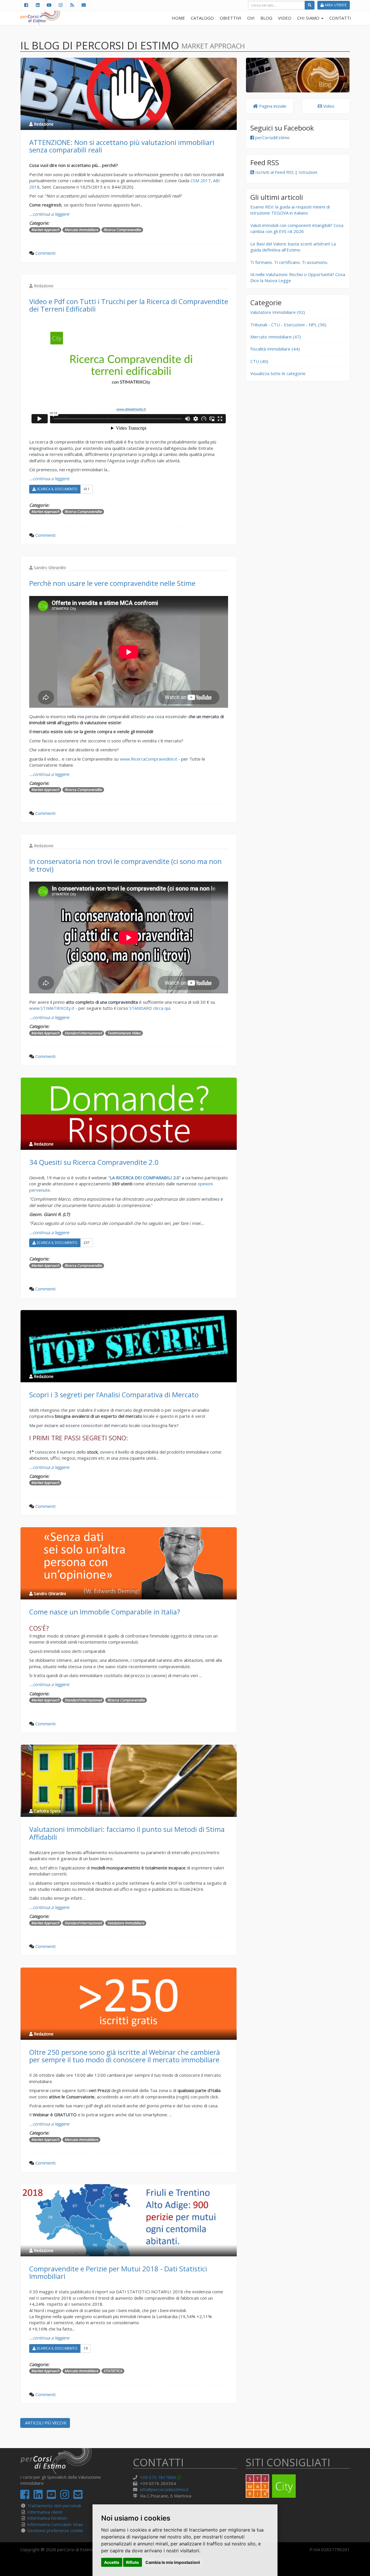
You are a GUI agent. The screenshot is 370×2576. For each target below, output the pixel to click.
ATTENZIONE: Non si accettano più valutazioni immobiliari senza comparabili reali (122, 146)
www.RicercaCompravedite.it (148, 759)
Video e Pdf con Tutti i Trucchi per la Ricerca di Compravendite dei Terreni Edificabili (129, 305)
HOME (178, 18)
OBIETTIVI (231, 18)
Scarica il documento (57, 489)
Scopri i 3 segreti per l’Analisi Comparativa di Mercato (114, 1395)
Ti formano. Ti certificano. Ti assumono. (289, 262)
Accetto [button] (112, 2562)
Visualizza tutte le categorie (278, 373)
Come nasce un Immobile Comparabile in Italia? (105, 1612)
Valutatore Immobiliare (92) (278, 312)
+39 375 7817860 (158, 2477)
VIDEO (285, 18)
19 (86, 2348)
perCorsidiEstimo (272, 137)
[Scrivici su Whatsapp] (180, 2477)
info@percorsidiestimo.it (164, 2489)
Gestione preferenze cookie (55, 2530)
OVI (251, 18)
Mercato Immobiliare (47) (276, 337)
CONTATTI (340, 18)
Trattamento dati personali (54, 2506)
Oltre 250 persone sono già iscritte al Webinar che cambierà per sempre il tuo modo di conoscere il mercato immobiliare (125, 2056)
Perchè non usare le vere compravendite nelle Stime (112, 583)
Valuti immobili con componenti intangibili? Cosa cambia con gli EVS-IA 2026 (297, 228)
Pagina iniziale (272, 106)
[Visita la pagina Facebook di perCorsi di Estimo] (26, 5)
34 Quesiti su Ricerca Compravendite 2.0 (94, 1162)
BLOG (266, 18)
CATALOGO (202, 18)
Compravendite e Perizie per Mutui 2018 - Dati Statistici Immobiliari (118, 2272)
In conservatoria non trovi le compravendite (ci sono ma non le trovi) (125, 865)
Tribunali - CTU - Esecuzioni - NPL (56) (288, 325)
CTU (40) (259, 361)
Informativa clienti (45, 2512)
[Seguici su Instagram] (60, 5)
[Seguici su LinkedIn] (38, 5)
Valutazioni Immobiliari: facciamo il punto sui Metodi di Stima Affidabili (127, 1833)
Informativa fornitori (47, 2518)
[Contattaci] (84, 5)
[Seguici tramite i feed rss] (72, 5)
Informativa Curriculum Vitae (55, 2524)
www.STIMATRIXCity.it (52, 1008)
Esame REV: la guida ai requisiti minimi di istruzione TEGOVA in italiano (290, 210)
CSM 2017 (201, 180)
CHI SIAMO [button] (309, 18)
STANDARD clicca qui (150, 1008)
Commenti (45, 253)
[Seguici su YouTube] (49, 5)
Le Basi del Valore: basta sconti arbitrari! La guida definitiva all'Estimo (293, 247)
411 (87, 489)
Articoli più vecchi (45, 2423)
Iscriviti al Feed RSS (274, 172)
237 (87, 1243)
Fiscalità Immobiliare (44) (275, 349)
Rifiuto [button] (133, 2562)
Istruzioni (308, 172)
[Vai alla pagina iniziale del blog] (298, 75)
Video (328, 106)
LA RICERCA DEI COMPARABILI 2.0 (145, 1178)
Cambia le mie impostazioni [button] (173, 2562)
